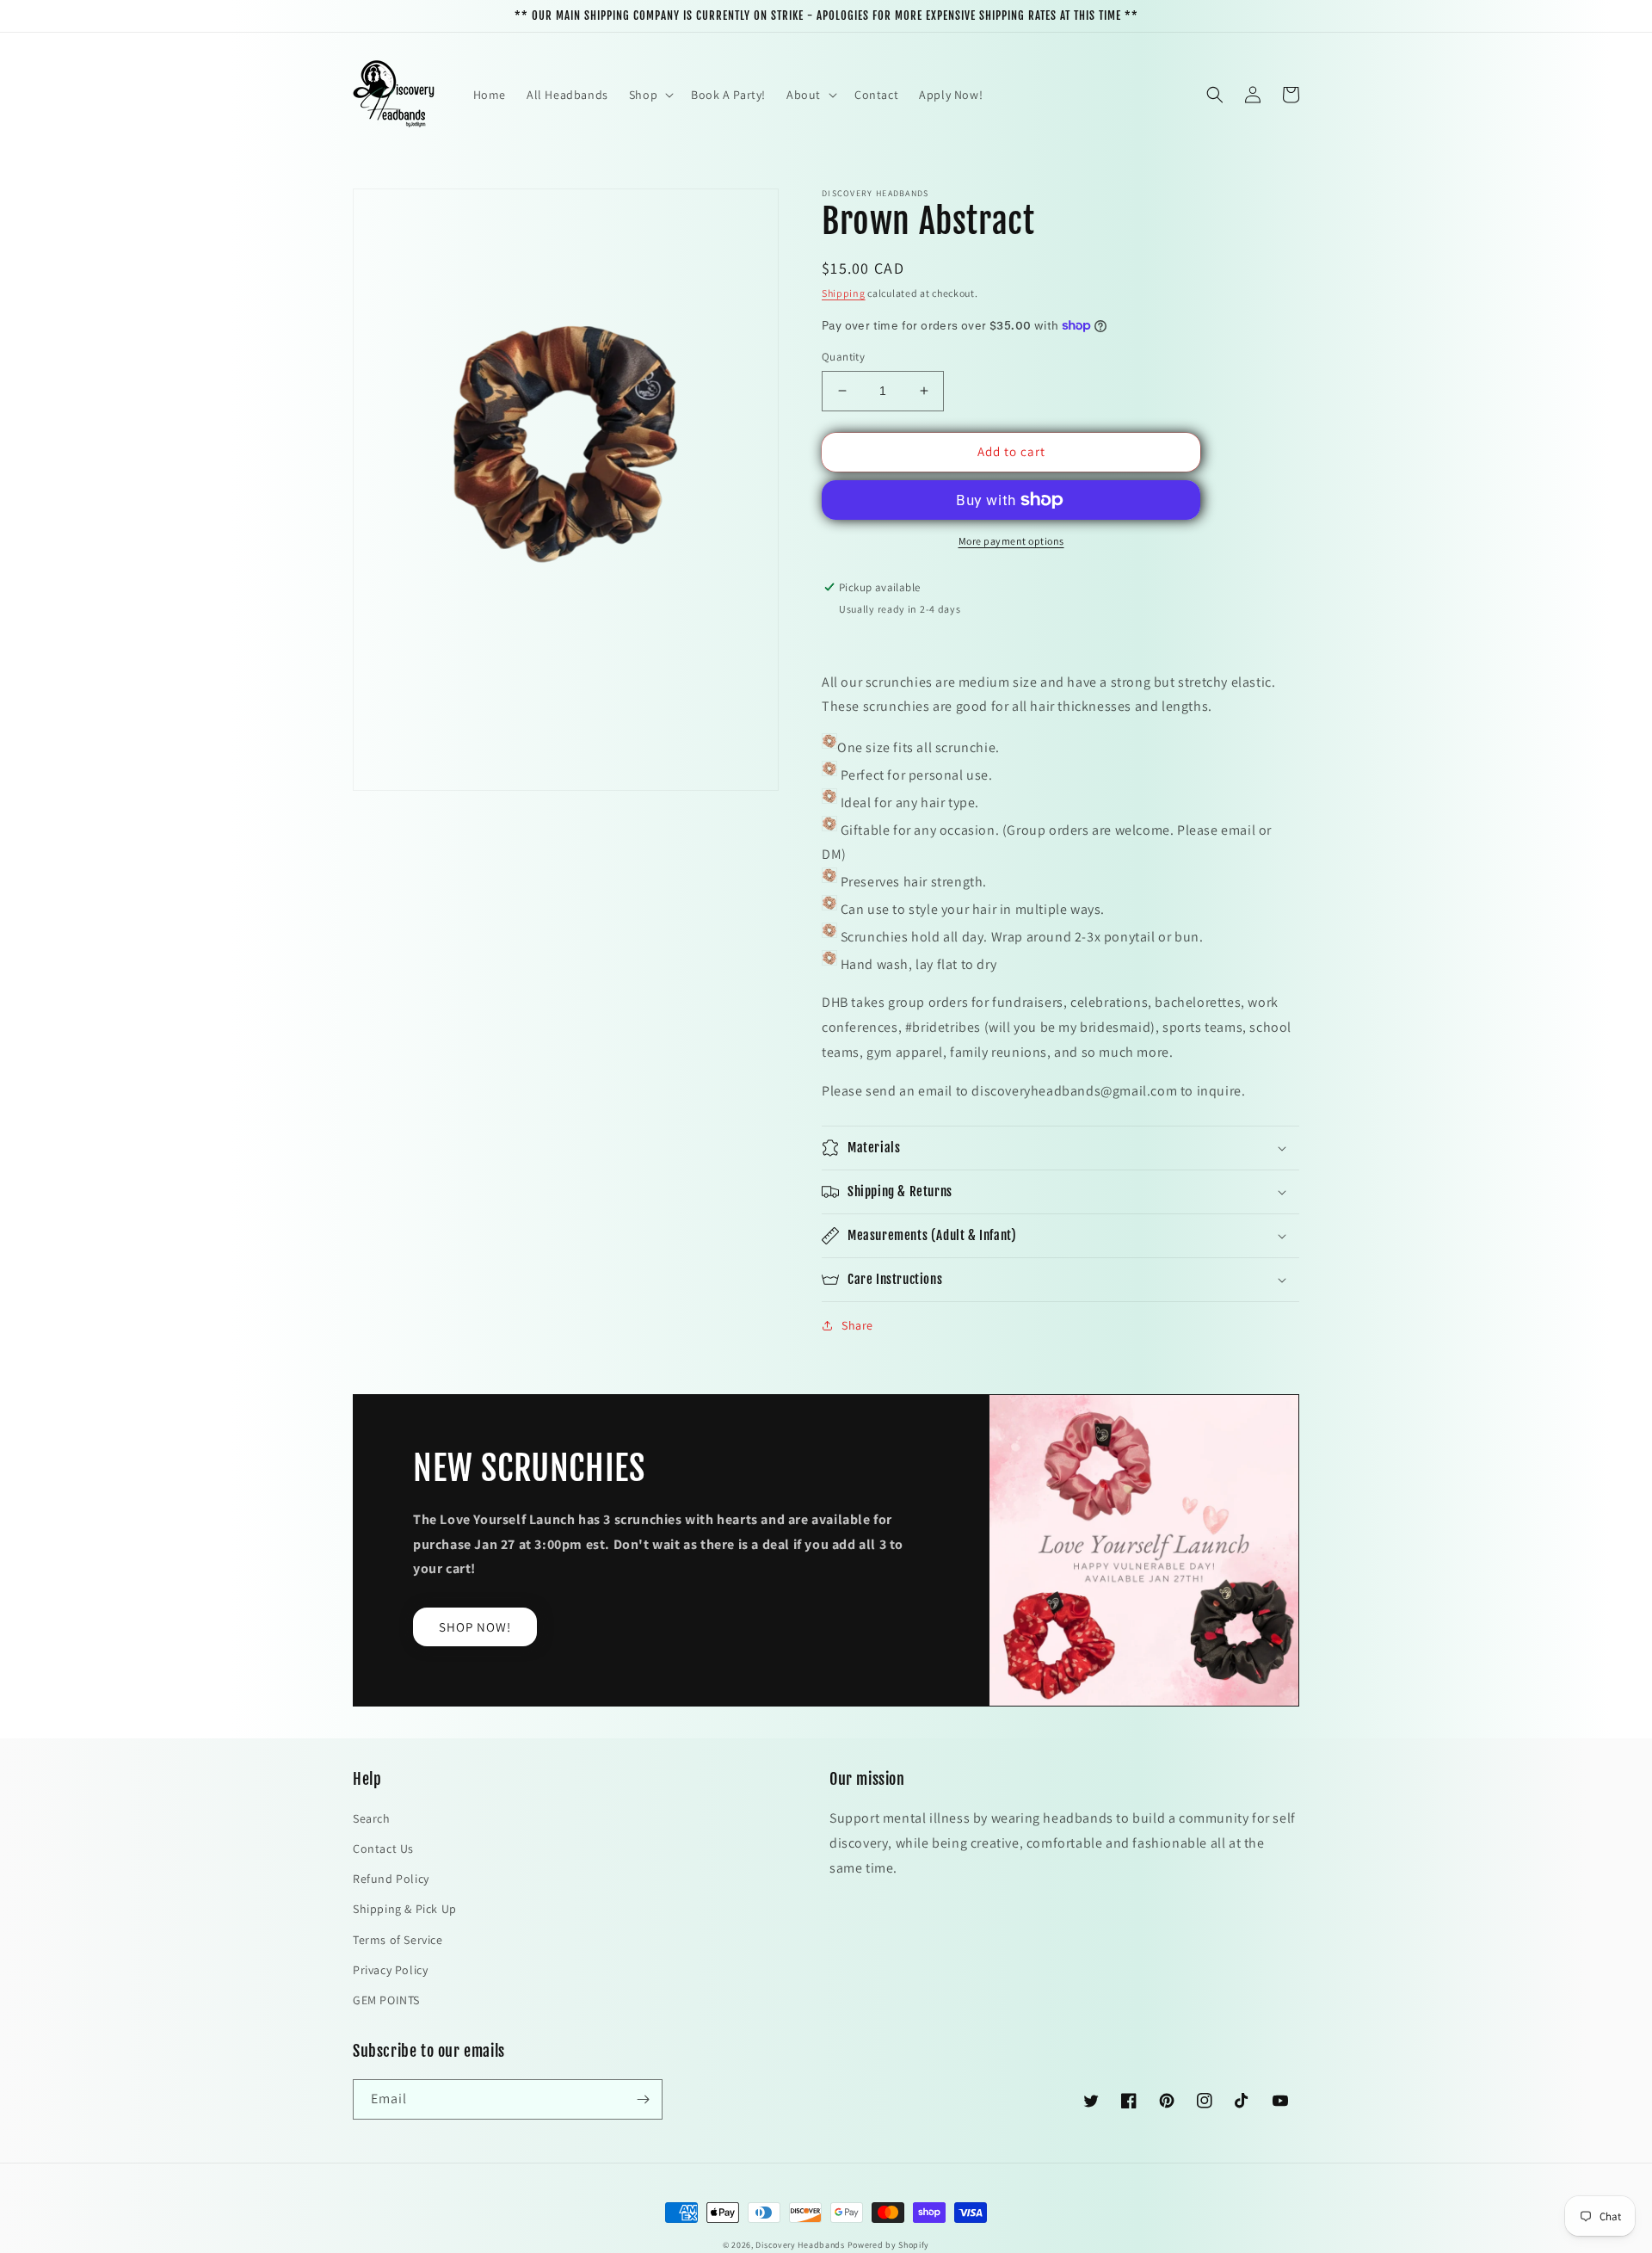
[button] (650, 95)
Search (372, 1818)
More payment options (1011, 541)
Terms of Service (398, 1940)
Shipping (844, 293)
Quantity (843, 357)
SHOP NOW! (475, 1627)
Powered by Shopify (889, 2245)
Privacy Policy (390, 1970)
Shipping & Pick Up (405, 1909)
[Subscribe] (643, 2099)
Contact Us (383, 1849)
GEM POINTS (386, 2000)
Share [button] (857, 1325)
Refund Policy (391, 1879)
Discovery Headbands (800, 2245)
